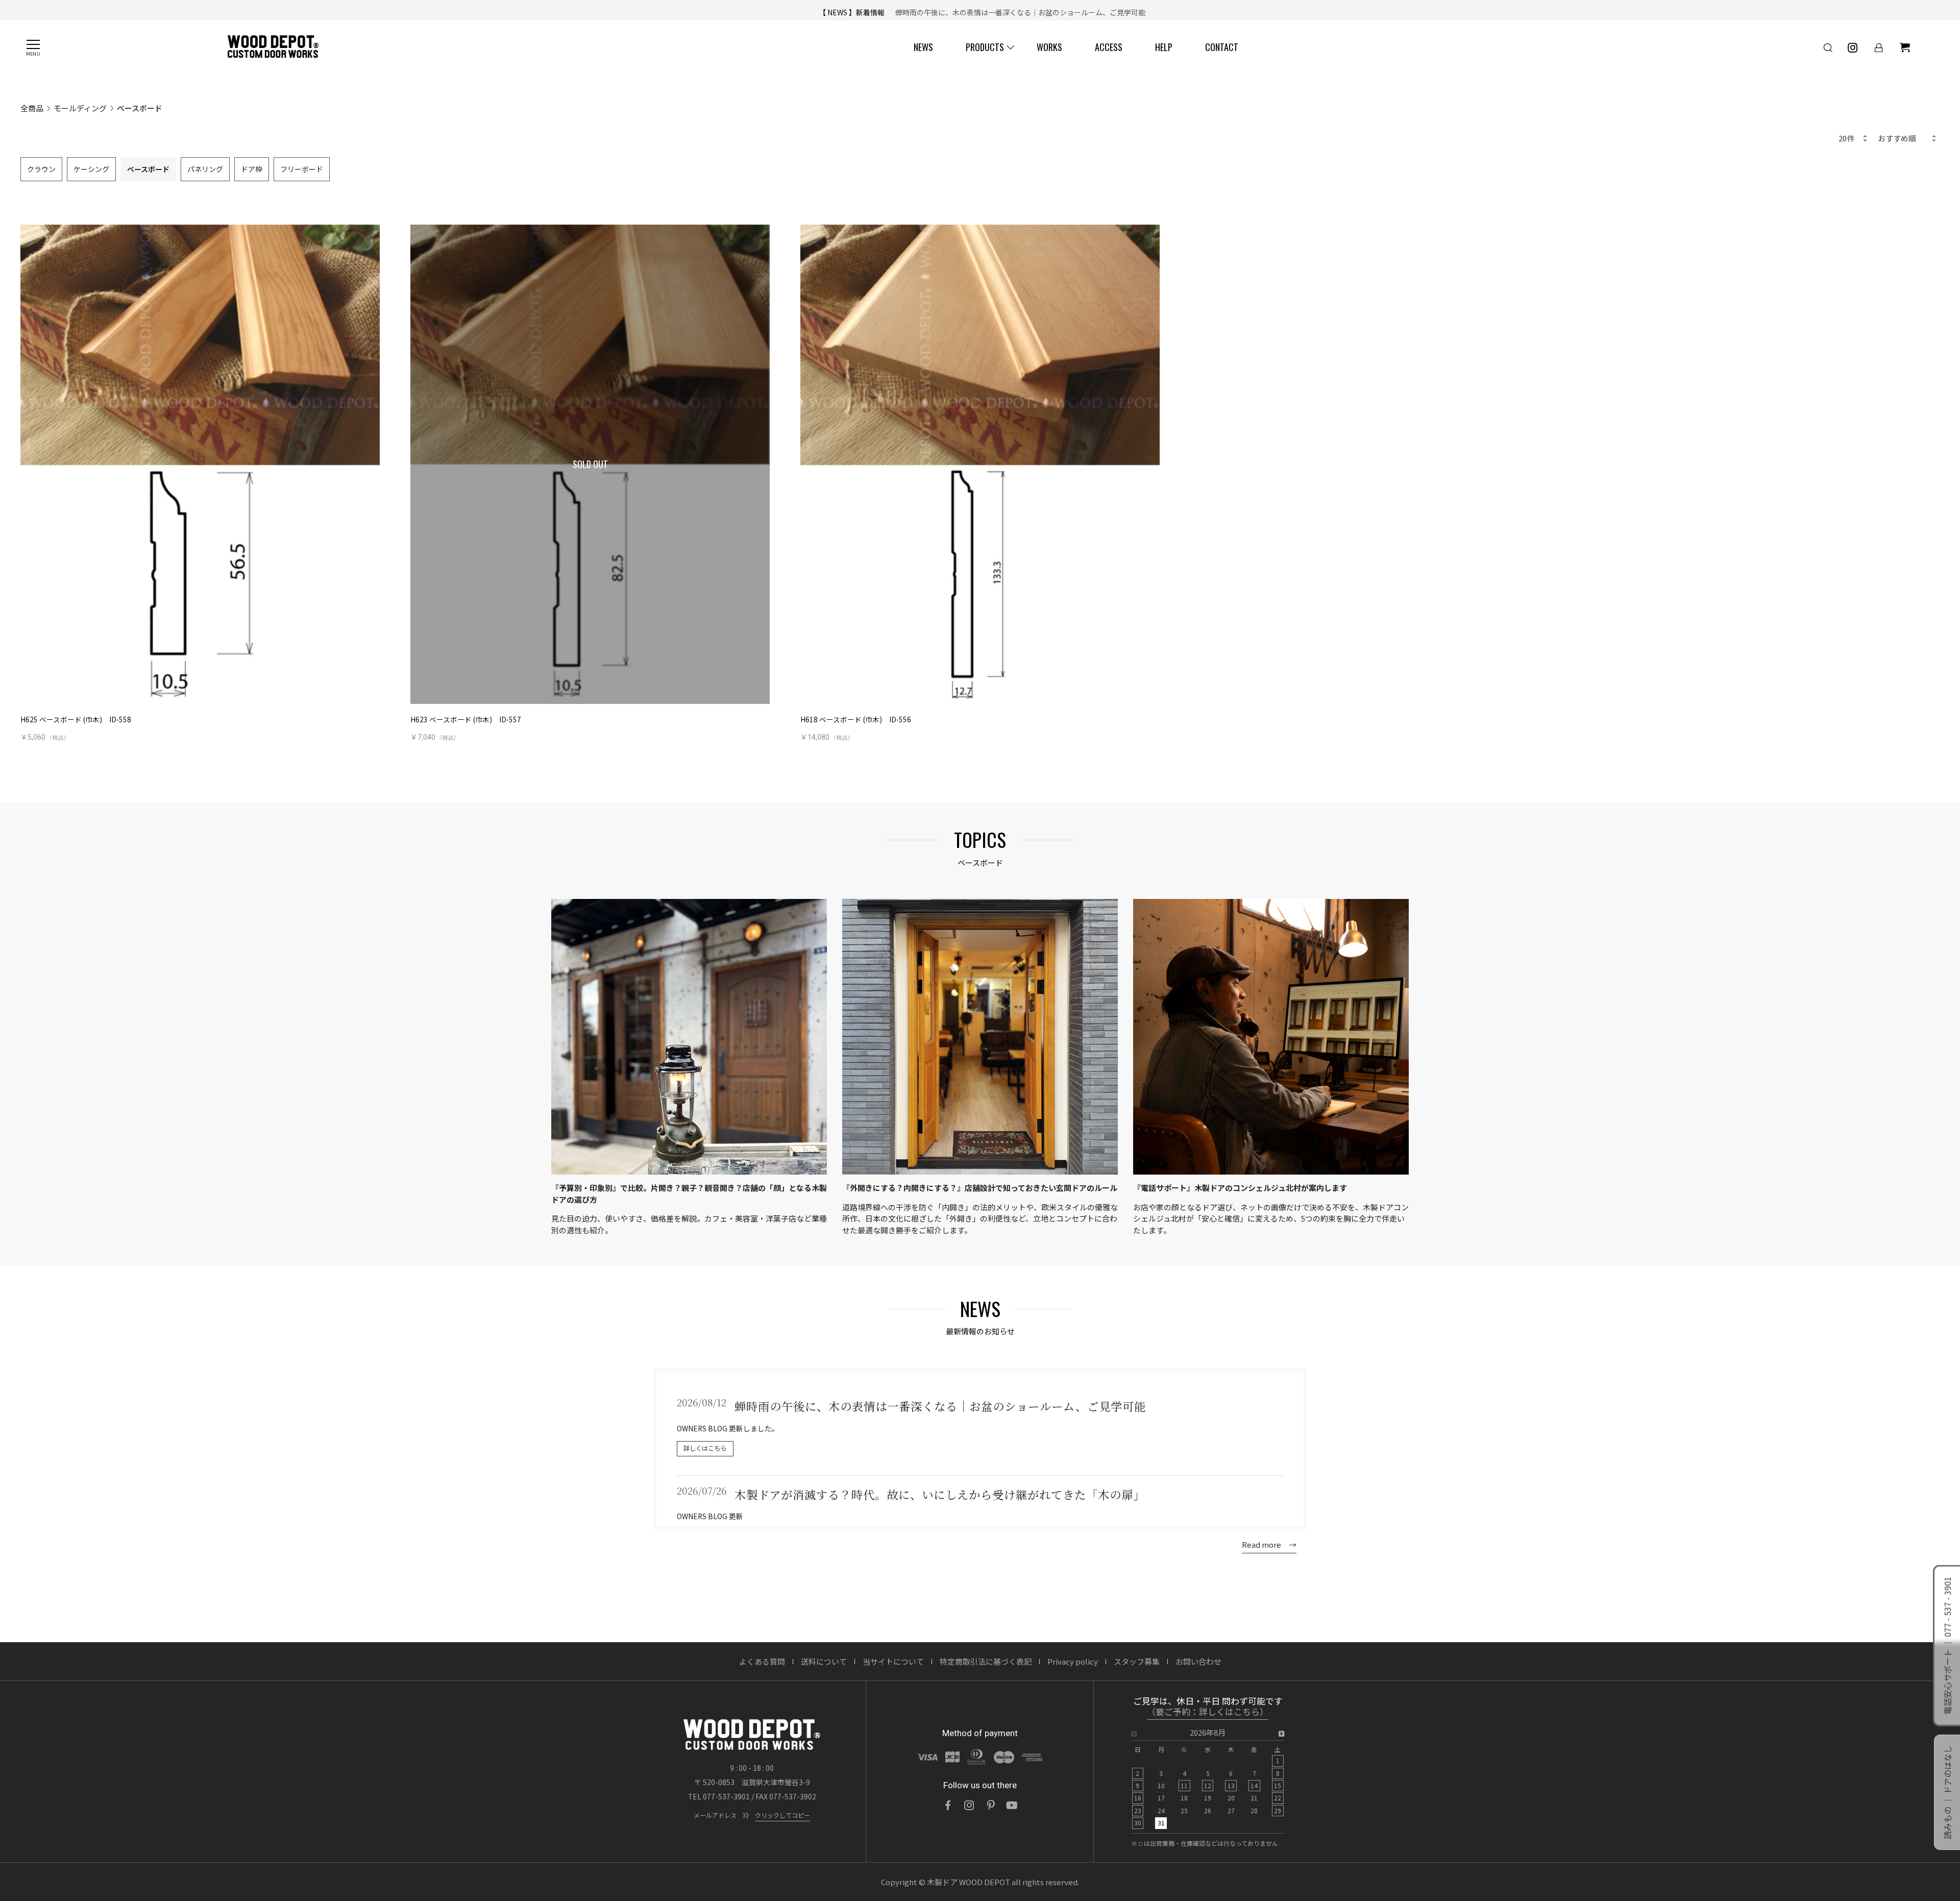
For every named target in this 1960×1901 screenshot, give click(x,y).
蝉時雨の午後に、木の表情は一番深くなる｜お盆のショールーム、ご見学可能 (1017, 10)
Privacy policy (1073, 1661)
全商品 (32, 108)
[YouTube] (1012, 1805)
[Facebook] (948, 1805)
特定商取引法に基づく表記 (986, 1661)
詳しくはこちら (705, 1448)
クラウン (41, 169)
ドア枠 (252, 169)
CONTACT (1222, 47)
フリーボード (302, 169)
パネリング (205, 169)
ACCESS (1109, 47)
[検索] (1828, 47)
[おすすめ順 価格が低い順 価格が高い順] (1906, 139)
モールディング (80, 108)
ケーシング (91, 169)
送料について (824, 1661)
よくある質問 (762, 1661)
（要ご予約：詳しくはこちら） (1208, 1712)
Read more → (1269, 1544)
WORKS (1049, 47)
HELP (1164, 47)
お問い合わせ (1198, 1661)
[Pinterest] (991, 1805)
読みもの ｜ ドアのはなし (1947, 1792)
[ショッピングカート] (1905, 47)
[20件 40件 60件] (1852, 139)
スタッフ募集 (1137, 1661)
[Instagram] (969, 1805)
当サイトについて (893, 1661)
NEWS (923, 47)
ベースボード (148, 169)
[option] (1208, 1781)
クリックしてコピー (782, 1815)
